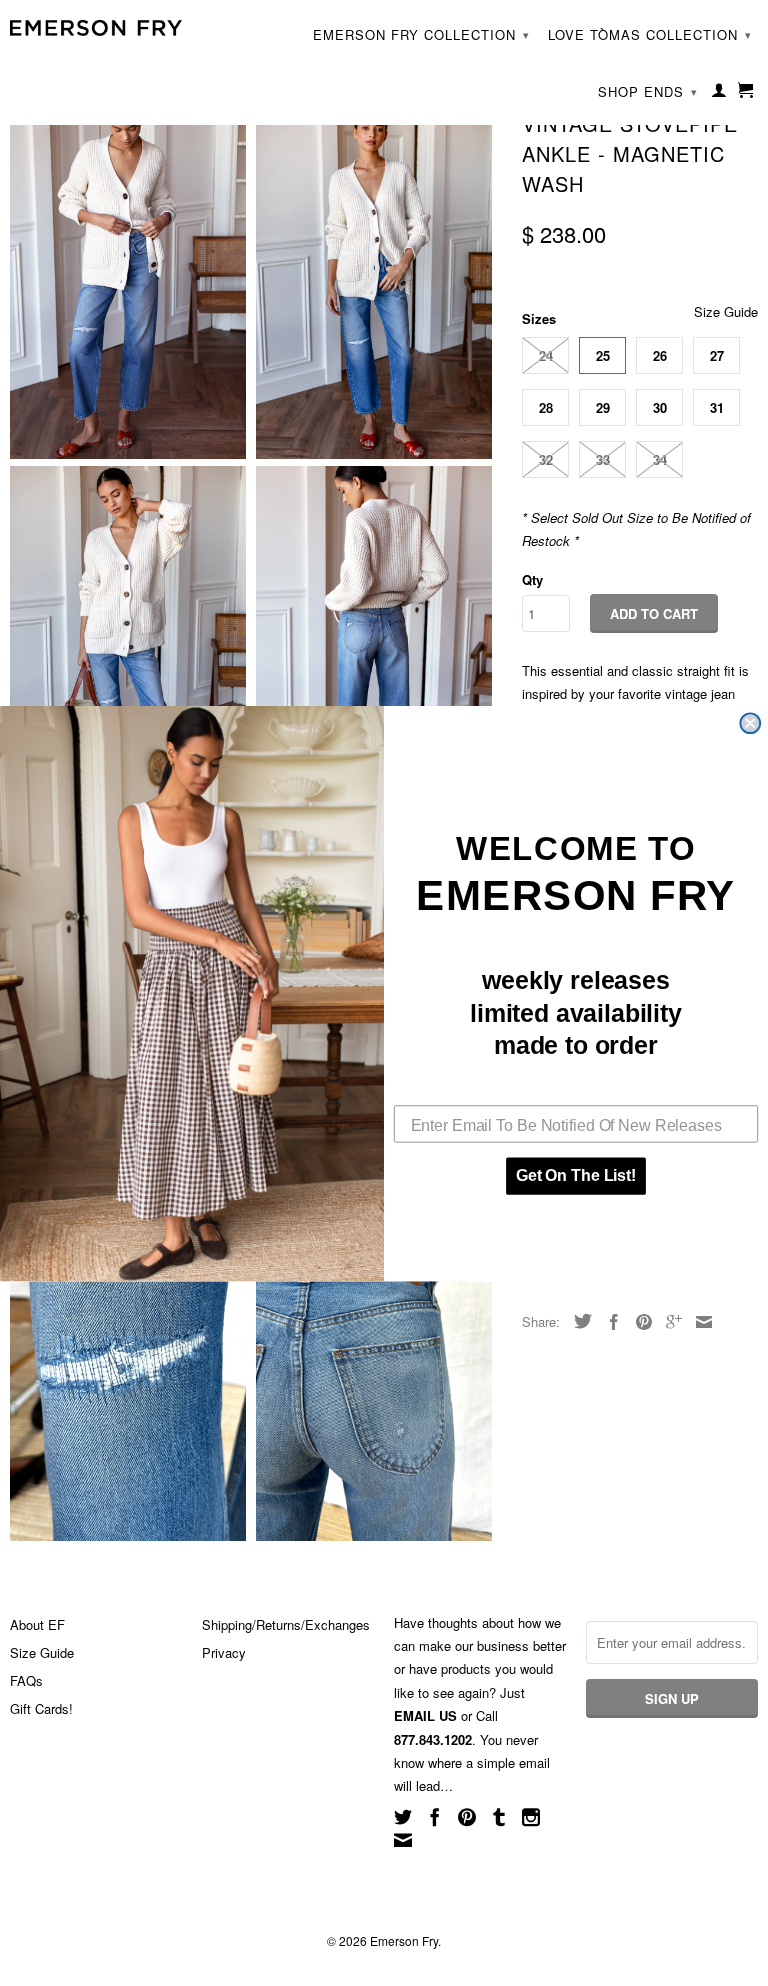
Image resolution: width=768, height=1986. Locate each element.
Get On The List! (576, 1175)
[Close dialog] (750, 723)
